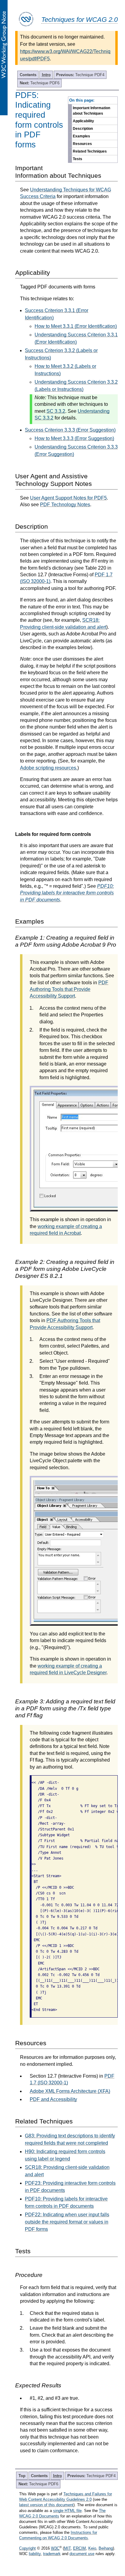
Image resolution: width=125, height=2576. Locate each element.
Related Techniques (90, 151)
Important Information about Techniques (91, 111)
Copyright (27, 2548)
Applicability (83, 121)
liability (35, 2554)
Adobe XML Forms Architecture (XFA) (70, 2091)
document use (82, 2554)
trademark (52, 2554)
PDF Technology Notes (65, 505)
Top (22, 2476)
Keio (92, 2548)
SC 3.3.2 (56, 411)
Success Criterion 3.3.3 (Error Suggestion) (70, 430)
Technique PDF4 (80, 75)
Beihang (106, 2548)
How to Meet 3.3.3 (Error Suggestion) (74, 438)
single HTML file (67, 2511)
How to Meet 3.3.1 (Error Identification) (76, 326)
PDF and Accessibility (53, 2099)
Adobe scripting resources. (49, 768)
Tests (78, 159)
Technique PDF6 (40, 83)
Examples (81, 136)
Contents (28, 75)
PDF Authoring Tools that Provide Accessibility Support (69, 989)
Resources (82, 144)
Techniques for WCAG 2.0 (79, 20)
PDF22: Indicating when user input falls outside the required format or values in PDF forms (67, 2222)
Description (83, 129)
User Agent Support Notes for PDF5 (68, 498)
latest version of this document (46, 2505)
